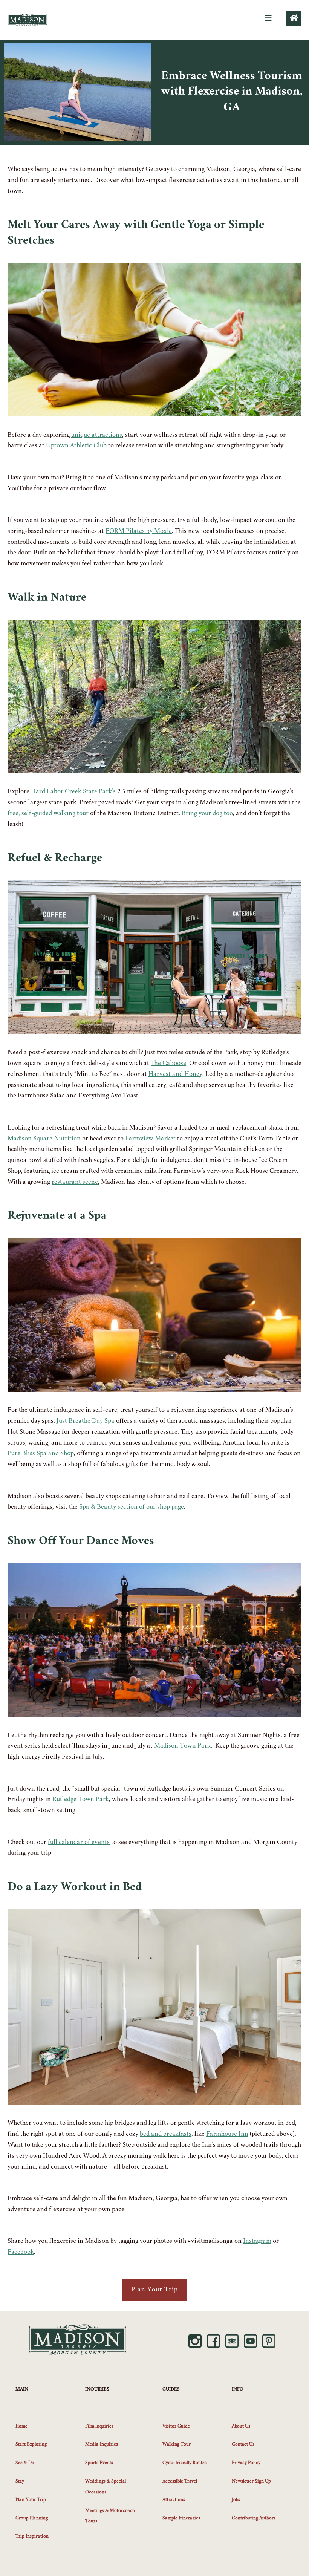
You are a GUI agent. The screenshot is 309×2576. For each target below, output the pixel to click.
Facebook (21, 2252)
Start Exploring (31, 2444)
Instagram (257, 2241)
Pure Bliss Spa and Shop (41, 1454)
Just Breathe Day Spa (86, 1421)
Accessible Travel (180, 2481)
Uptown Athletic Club (76, 446)
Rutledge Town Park (81, 1800)
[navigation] (268, 18)
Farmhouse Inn (227, 2134)
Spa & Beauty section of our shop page (132, 1507)
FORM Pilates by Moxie (139, 531)
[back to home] (294, 18)
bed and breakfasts (166, 2134)
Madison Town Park (182, 1746)
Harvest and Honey (175, 1074)
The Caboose (168, 1064)
